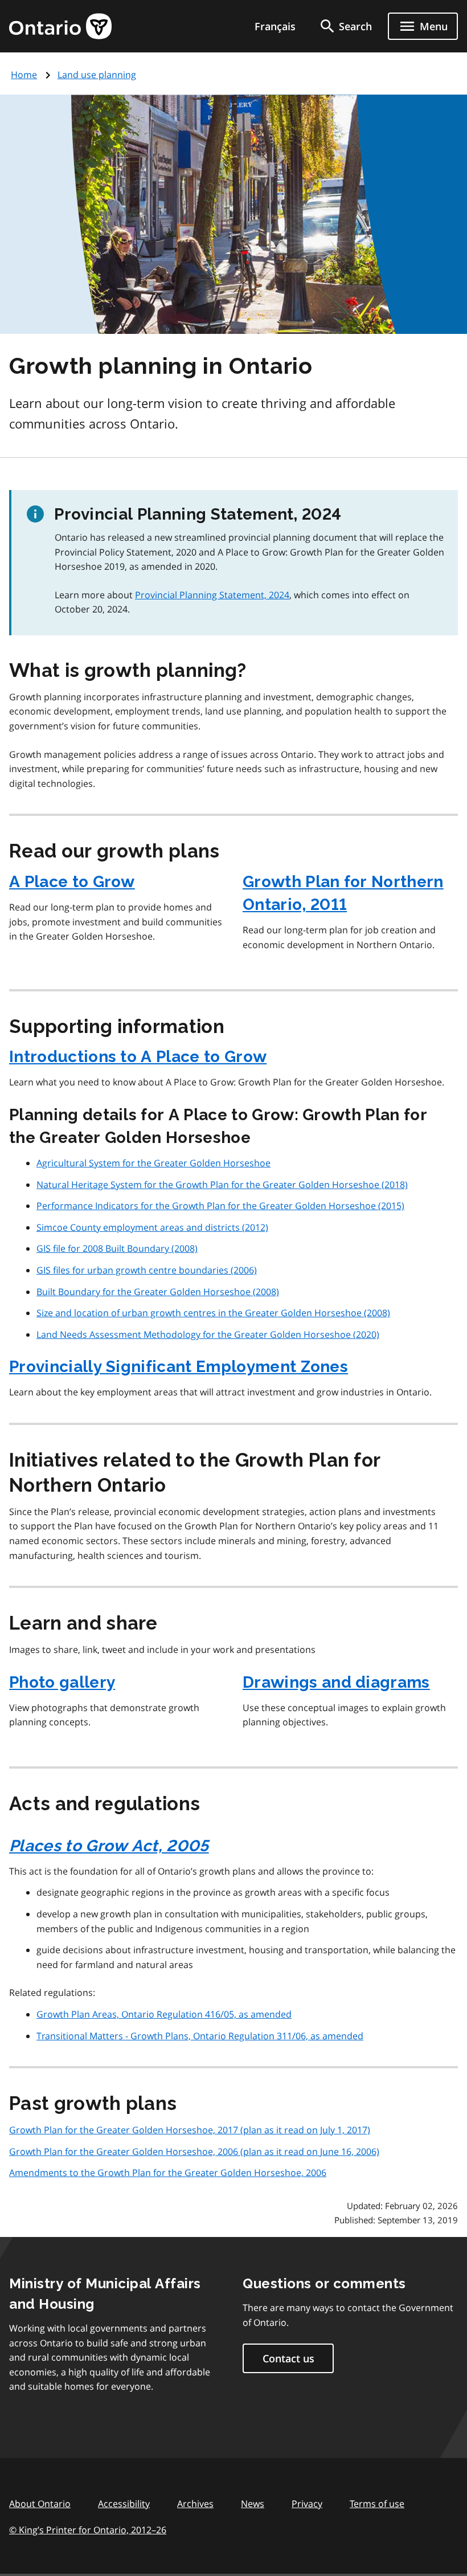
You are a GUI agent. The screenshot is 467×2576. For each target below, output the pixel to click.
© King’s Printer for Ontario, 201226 (88, 2530)
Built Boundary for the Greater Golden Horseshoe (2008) (158, 1292)
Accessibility (124, 2504)
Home (24, 75)
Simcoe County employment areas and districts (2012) (152, 1227)
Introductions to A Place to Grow (138, 1057)
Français (275, 26)
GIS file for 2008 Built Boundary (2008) (117, 1248)
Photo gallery (62, 1682)
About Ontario (40, 2504)
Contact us (288, 2358)
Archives (195, 2504)
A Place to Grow (72, 882)
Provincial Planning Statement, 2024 (212, 595)
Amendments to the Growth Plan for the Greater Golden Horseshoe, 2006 (168, 2173)
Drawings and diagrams (336, 1682)
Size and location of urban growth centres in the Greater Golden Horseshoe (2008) (213, 1313)
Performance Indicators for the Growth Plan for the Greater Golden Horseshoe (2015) (220, 1206)
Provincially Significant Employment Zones (179, 1367)
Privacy (307, 2504)
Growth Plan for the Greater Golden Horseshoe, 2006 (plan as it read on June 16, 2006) (194, 2152)
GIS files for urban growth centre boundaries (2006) (147, 1270)
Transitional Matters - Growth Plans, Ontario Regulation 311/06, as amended (200, 2036)
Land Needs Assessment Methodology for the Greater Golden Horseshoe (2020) (208, 1334)
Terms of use (377, 2504)
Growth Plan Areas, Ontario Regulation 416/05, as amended (164, 2014)
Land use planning (97, 75)
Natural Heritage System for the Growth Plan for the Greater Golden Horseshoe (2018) (222, 1185)
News (253, 2504)
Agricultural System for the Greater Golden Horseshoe (153, 1163)
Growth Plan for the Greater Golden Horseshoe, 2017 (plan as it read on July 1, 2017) (190, 2130)
